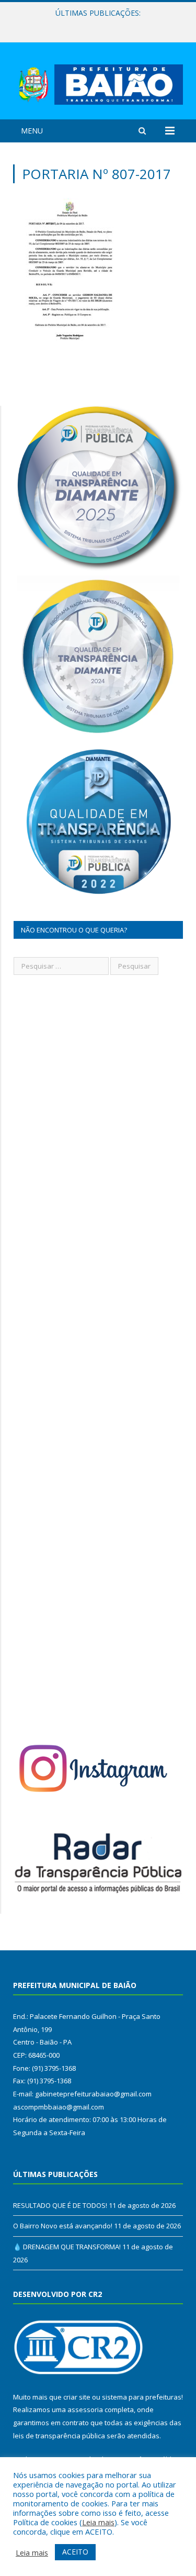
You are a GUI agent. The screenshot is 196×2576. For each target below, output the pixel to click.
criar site (77, 2397)
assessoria (85, 2410)
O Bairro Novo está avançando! (95, 24)
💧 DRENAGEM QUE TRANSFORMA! (67, 2247)
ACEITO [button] (75, 2552)
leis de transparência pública (59, 2436)
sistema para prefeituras (142, 2397)
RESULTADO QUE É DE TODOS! (60, 2205)
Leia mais (98, 2522)
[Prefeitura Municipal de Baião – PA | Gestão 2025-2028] (98, 82)
